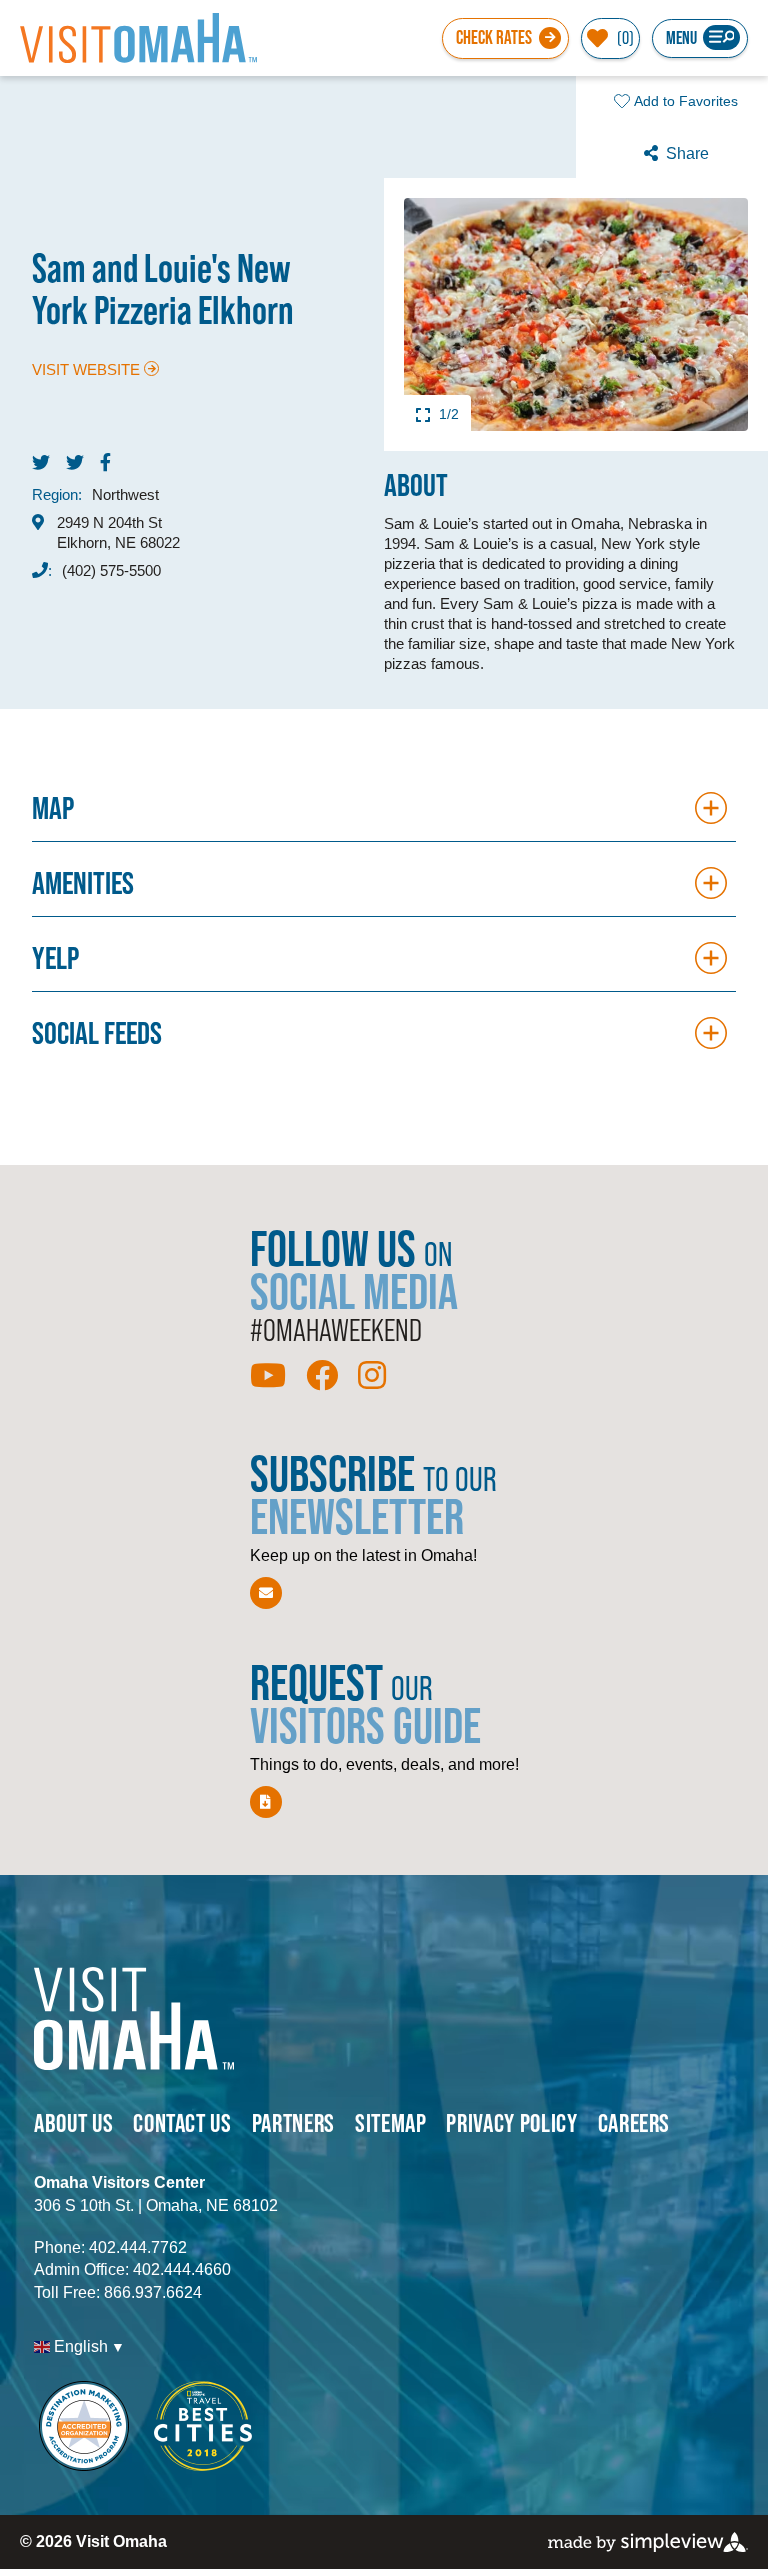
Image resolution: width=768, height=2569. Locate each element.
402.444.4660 (182, 2269)
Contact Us (182, 2122)
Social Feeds (97, 1032)
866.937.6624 (153, 2292)
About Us (73, 2122)
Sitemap (391, 2122)
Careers (634, 2122)
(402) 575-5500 (111, 570)
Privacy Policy (511, 2122)
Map (53, 807)
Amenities (83, 882)
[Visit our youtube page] (268, 1376)
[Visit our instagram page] (372, 1376)
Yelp (55, 957)
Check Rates (494, 37)
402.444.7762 (138, 2247)
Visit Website (86, 369)
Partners (293, 2122)
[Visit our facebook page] (322, 1376)
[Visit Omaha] (138, 38)
